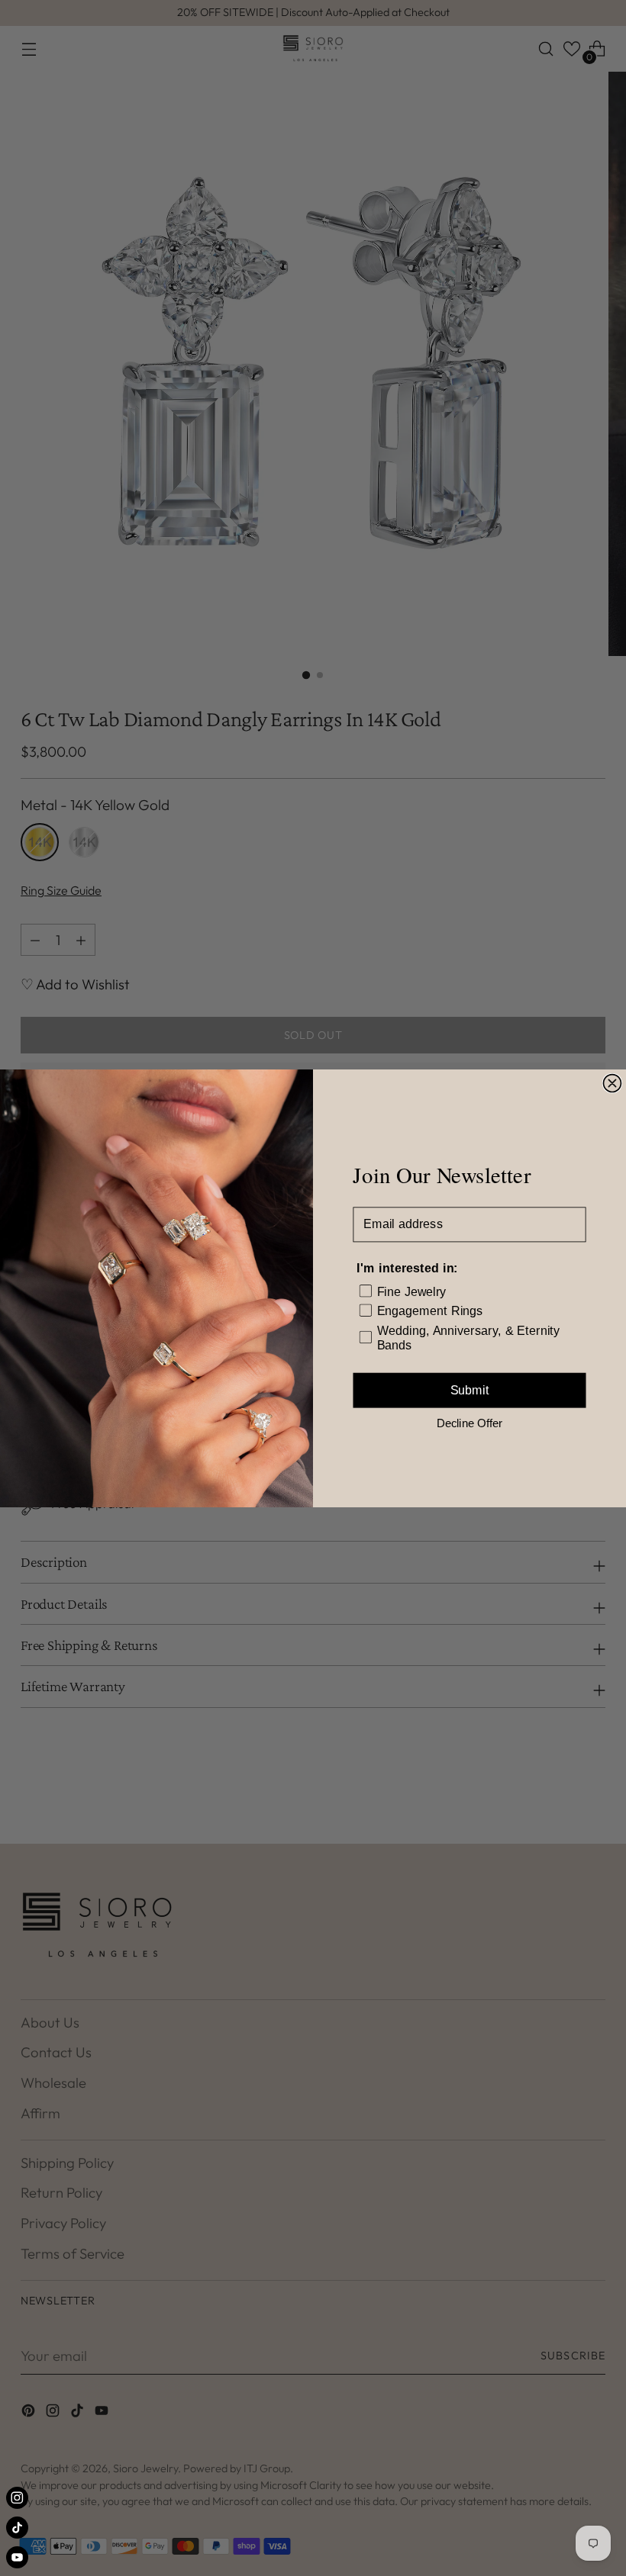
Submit (470, 1390)
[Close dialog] (612, 1083)
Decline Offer (469, 1422)
